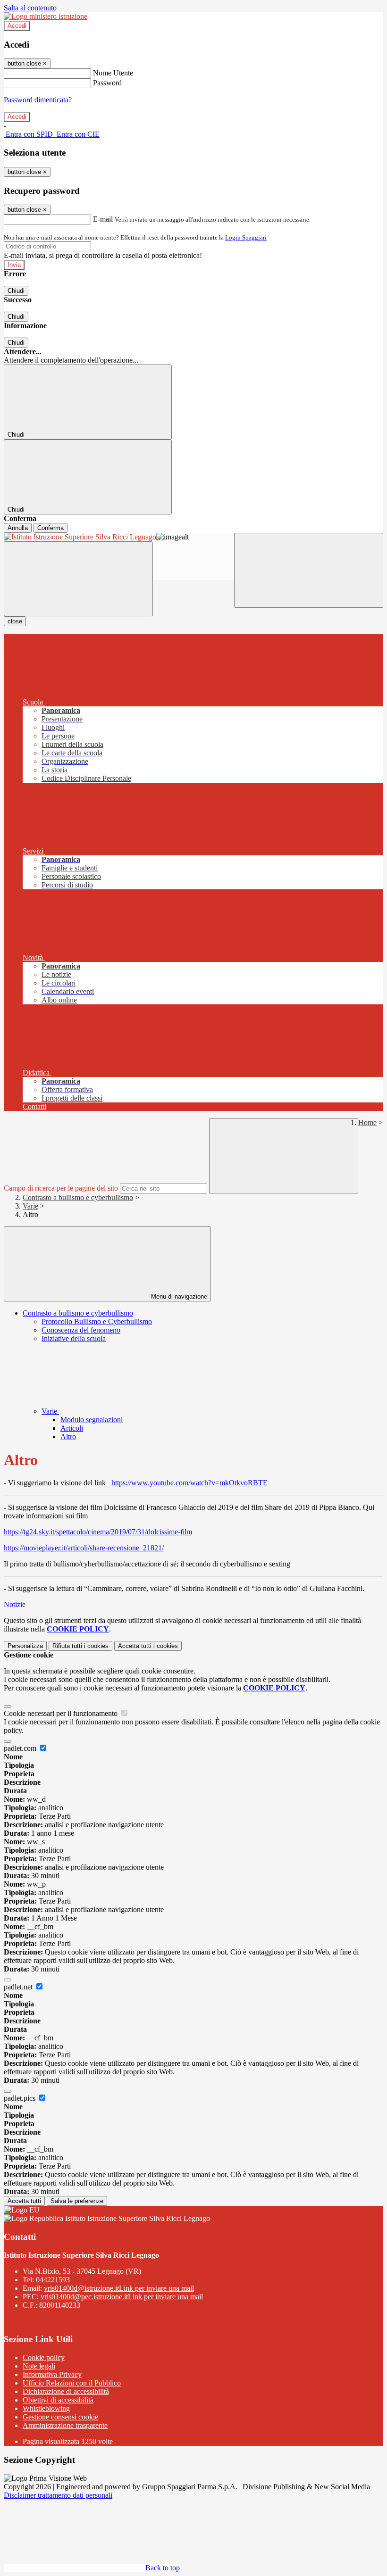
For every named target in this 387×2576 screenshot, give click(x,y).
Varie (30, 1206)
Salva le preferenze (77, 2201)
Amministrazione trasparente (65, 2425)
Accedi (17, 26)
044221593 (53, 2280)
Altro (68, 1437)
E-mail (103, 219)
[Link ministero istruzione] (46, 16)
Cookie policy (44, 2357)
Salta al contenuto (30, 8)
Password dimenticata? (38, 100)
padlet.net (19, 1987)
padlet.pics (21, 2098)
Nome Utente (113, 73)
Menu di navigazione (178, 1296)
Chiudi (16, 291)
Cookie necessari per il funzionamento (62, 1713)
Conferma (50, 528)
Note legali (39, 2366)
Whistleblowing (46, 2408)
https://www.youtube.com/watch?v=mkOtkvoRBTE (189, 1483)
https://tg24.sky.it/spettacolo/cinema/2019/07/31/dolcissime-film (98, 1532)
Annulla (18, 528)
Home (367, 1122)
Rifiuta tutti (80, 1646)
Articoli (72, 1428)
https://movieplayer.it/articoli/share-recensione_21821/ (84, 1548)
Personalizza (25, 1646)
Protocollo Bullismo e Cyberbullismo (97, 1321)
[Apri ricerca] (309, 570)
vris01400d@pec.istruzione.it (122, 2297)
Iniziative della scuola (74, 1338)
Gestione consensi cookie (60, 2417)
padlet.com (21, 1748)
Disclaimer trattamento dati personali (58, 2495)
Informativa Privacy (52, 2374)
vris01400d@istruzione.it (119, 2288)
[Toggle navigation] (78, 579)
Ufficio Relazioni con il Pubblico (72, 2383)
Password (107, 83)
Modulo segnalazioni (92, 1420)
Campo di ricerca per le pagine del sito (61, 1188)
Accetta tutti (148, 1646)
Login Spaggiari (246, 237)
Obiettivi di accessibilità (58, 2400)
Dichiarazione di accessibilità (66, 2391)
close (15, 621)
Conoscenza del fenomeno (81, 1330)
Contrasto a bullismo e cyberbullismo (78, 1197)
